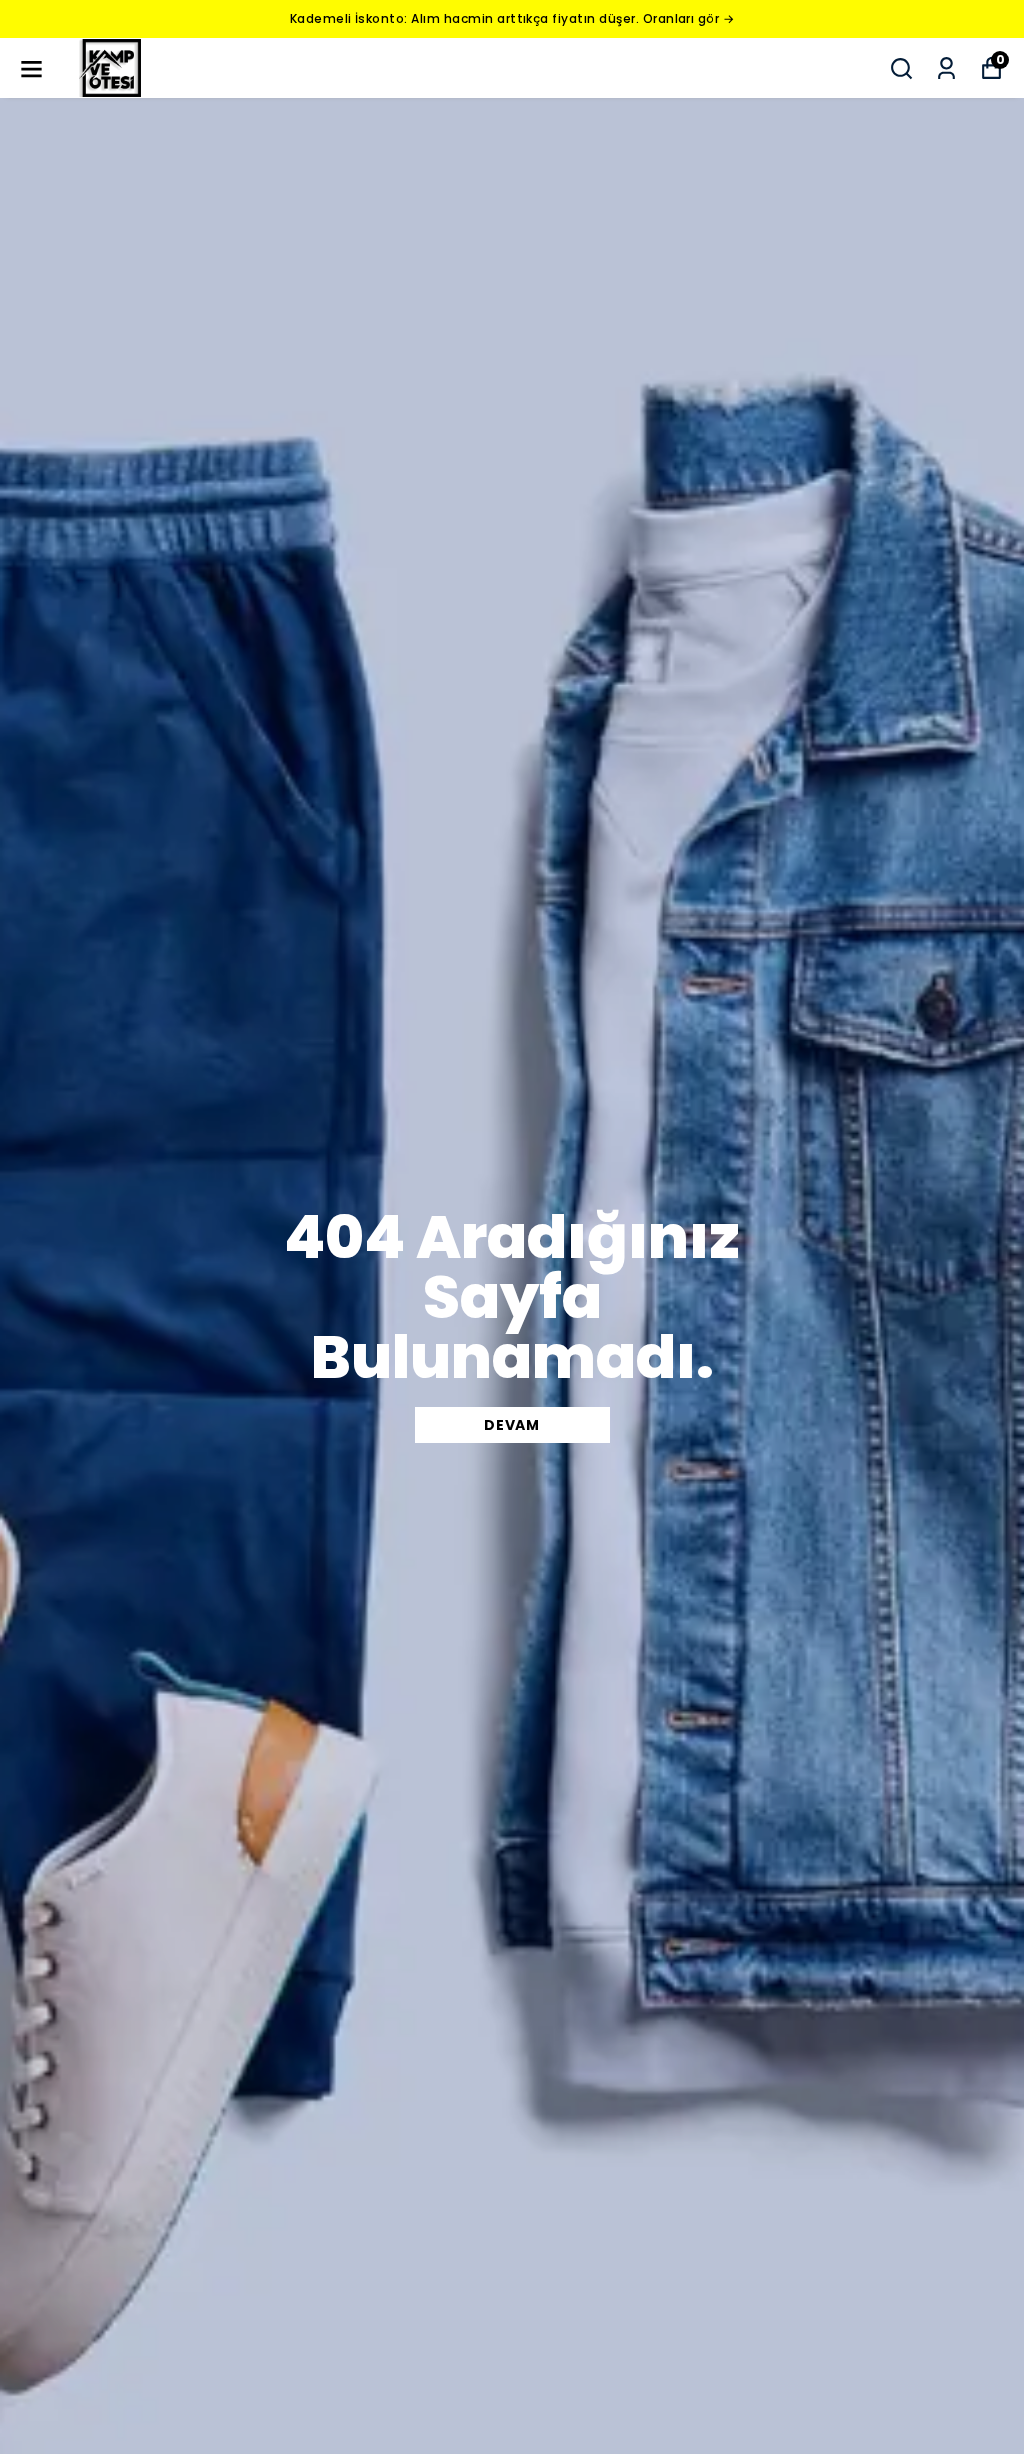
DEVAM (512, 1425)
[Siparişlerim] (946, 68)
